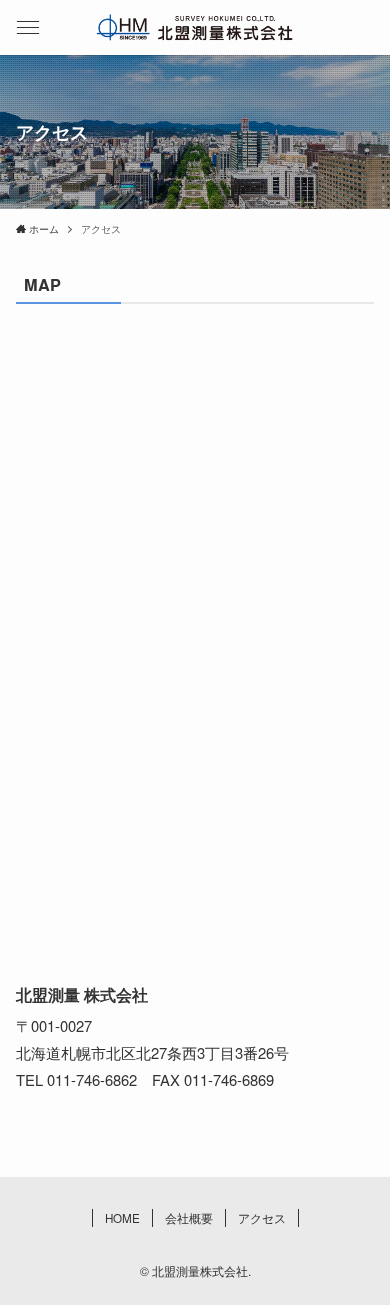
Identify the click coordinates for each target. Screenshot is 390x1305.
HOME (122, 1218)
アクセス (262, 1218)
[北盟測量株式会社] (195, 27)
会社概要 (189, 1218)
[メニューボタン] (27, 27)
